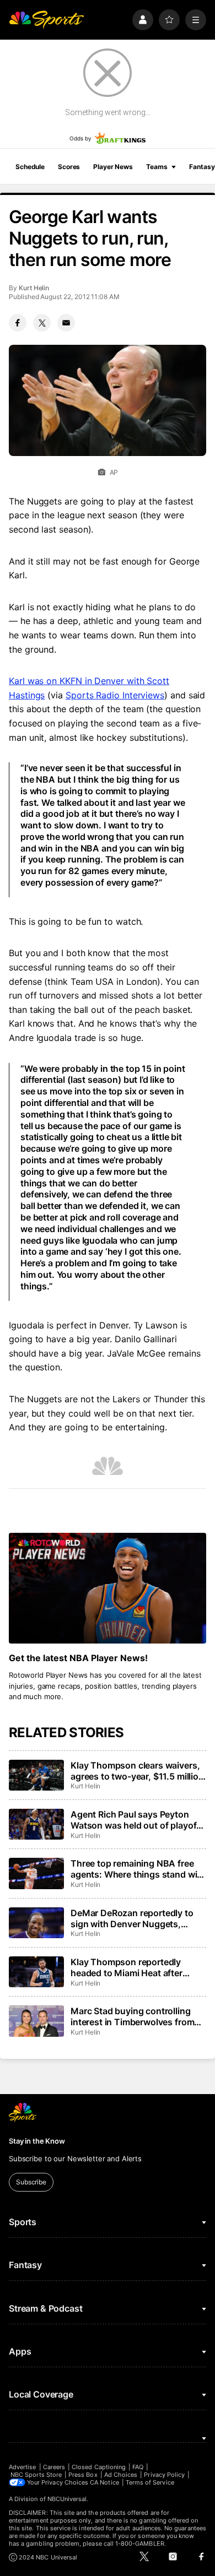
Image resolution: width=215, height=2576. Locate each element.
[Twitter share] (42, 323)
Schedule (30, 167)
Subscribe (31, 2182)
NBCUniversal (67, 2499)
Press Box (83, 2475)
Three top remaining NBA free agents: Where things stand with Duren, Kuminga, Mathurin (138, 1869)
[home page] (46, 20)
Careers (54, 2467)
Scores (69, 167)
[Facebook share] (18, 323)
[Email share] (66, 323)
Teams (157, 167)
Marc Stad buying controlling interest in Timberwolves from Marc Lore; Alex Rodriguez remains (132, 2016)
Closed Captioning (99, 2467)
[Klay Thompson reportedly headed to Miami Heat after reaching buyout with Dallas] (36, 1972)
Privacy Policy (164, 2475)
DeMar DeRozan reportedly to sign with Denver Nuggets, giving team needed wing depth (135, 1918)
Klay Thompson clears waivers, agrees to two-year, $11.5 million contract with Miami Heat (137, 1771)
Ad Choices (121, 2475)
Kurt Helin (34, 288)
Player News (113, 167)
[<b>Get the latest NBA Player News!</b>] (108, 1588)
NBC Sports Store (36, 2475)
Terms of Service (150, 2482)
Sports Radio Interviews (115, 695)
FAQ (138, 2467)
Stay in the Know (37, 2141)
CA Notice (104, 2482)
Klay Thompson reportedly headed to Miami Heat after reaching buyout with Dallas (128, 1967)
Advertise (23, 2467)
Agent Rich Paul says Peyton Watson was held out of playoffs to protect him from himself (138, 1820)
